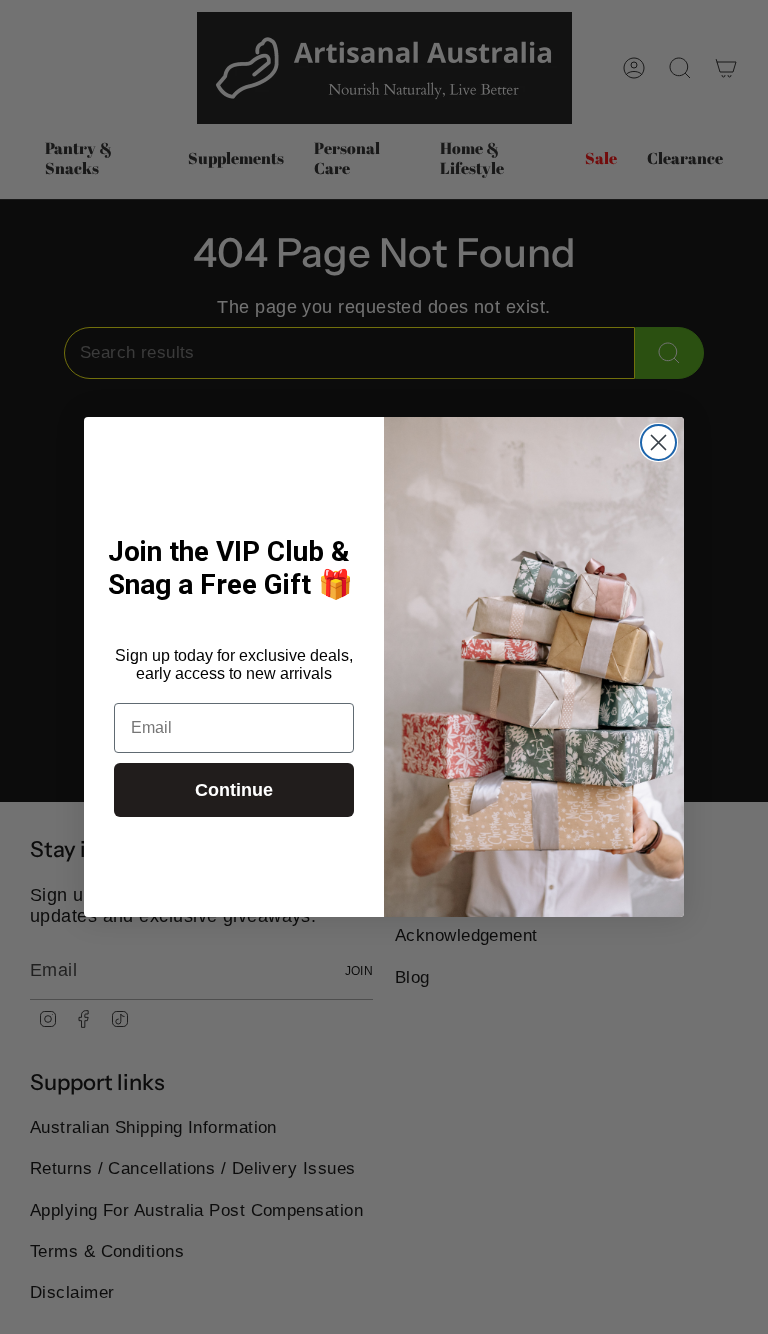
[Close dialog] (658, 442)
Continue (234, 790)
